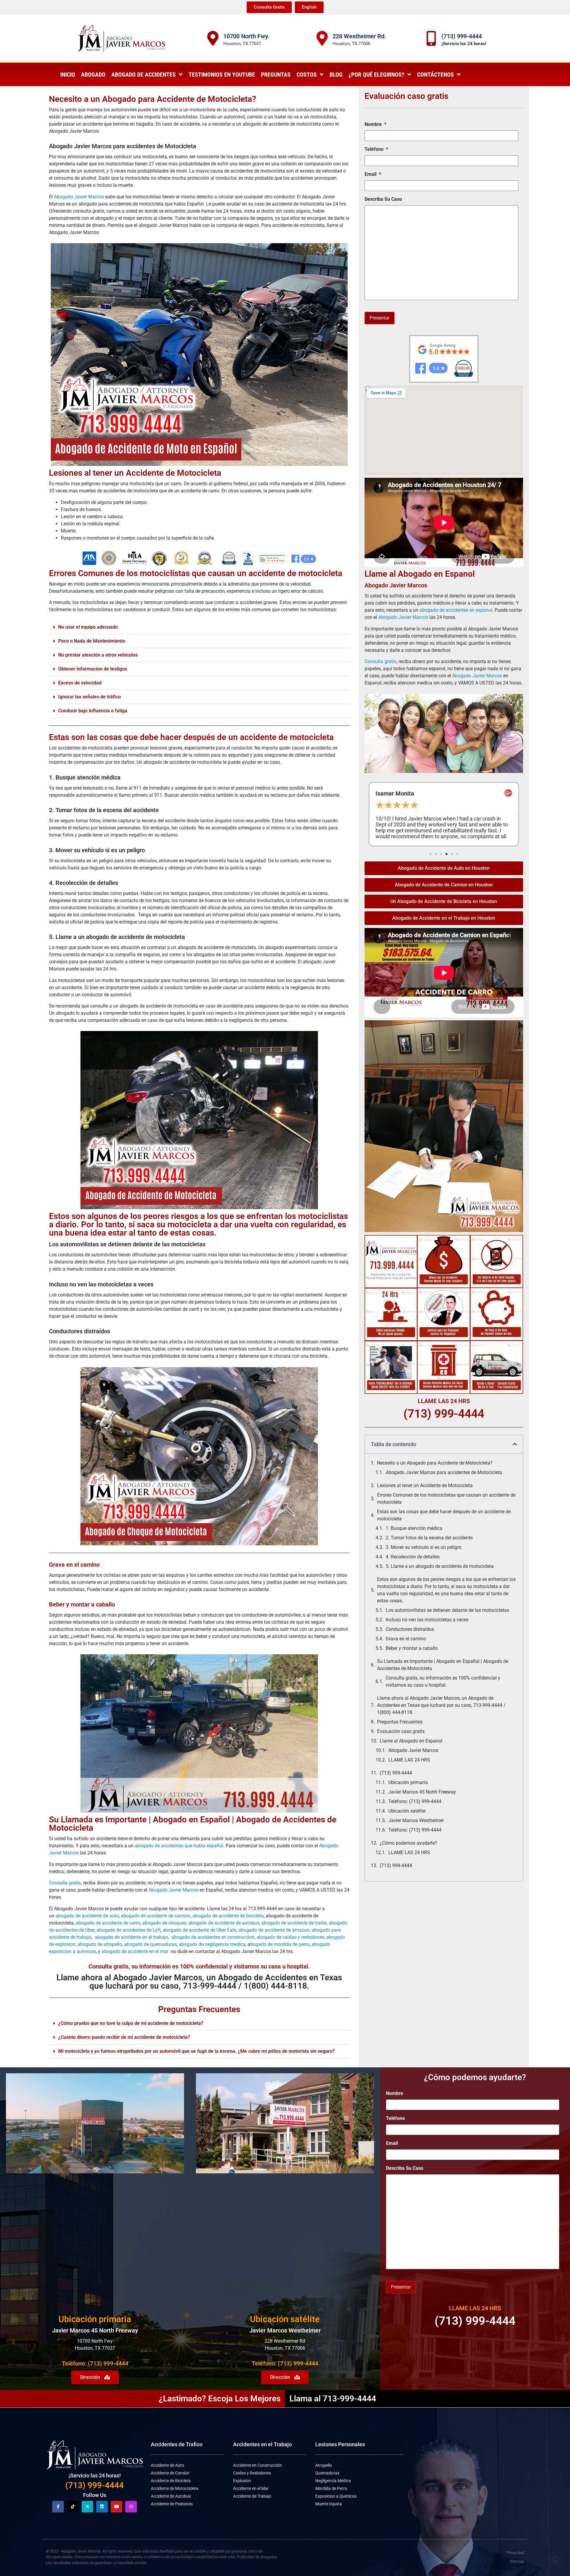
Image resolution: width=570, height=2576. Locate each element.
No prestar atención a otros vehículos (98, 655)
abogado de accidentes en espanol (456, 610)
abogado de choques (164, 1923)
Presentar (380, 318)
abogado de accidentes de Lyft (129, 1930)
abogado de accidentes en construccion (213, 1937)
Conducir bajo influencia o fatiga (93, 711)
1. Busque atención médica (414, 1528)
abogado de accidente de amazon (274, 1930)
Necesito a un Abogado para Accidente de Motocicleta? (435, 1463)
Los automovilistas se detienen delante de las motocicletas (447, 1610)
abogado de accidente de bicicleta (228, 1916)
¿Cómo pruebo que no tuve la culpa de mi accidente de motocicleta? (131, 2023)
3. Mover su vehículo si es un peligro (423, 1547)
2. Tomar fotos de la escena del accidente (429, 1538)
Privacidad (515, 2553)
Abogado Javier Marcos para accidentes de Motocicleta (444, 1472)
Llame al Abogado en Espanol (411, 1741)
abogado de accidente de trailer (294, 1923)
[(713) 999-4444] (431, 38)
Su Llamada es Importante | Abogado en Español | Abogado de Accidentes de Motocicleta (443, 1665)
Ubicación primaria (408, 1782)
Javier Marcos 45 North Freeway (422, 1792)
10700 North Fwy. (246, 36)
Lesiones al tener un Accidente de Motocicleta (425, 1485)
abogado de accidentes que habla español (179, 1846)
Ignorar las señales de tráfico (90, 697)
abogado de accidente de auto (87, 1916)
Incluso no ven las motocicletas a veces (427, 1620)
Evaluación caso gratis (401, 1731)
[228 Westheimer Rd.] (322, 38)
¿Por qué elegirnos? (376, 75)
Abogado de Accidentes (144, 75)
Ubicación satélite (407, 1811)
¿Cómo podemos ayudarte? (408, 1843)
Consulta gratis (65, 1883)
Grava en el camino (406, 1639)
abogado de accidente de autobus (224, 1923)
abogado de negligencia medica (212, 1944)
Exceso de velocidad (80, 683)
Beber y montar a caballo (412, 1648)
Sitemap (517, 2561)
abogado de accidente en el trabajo (131, 1937)
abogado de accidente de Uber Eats (199, 1930)
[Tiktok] (73, 2507)
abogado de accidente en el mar (135, 1951)
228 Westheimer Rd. (359, 36)
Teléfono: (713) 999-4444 (415, 1801)
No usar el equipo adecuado (88, 627)
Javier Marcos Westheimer (416, 1820)
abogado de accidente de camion (156, 1916)
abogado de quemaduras (150, 1944)
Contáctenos (436, 75)
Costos (307, 75)
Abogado (93, 75)
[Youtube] (117, 2507)
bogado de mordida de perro (280, 1944)
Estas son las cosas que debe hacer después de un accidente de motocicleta (191, 737)
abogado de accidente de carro (108, 1923)
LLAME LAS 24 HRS (409, 1760)
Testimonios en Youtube (222, 75)
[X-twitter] (87, 2507)
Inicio (68, 75)
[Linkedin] (102, 2507)
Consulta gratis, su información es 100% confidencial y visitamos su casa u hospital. (443, 1681)
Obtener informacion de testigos (93, 669)
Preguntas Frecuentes (400, 1722)
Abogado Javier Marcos (79, 197)
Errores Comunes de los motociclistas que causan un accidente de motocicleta (446, 1499)
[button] (199, 627)
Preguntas (276, 75)
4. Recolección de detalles (413, 1557)
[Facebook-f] (58, 2507)
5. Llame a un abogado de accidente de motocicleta (440, 1566)
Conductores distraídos (410, 1629)
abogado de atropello (100, 1944)
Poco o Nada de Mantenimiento (92, 641)
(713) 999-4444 (462, 36)
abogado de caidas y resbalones (290, 1937)
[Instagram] (131, 2507)
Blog (336, 75)
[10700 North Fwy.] (213, 38)
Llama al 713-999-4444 (333, 2399)
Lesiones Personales (340, 2444)
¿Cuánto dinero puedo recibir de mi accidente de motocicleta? (124, 2037)
